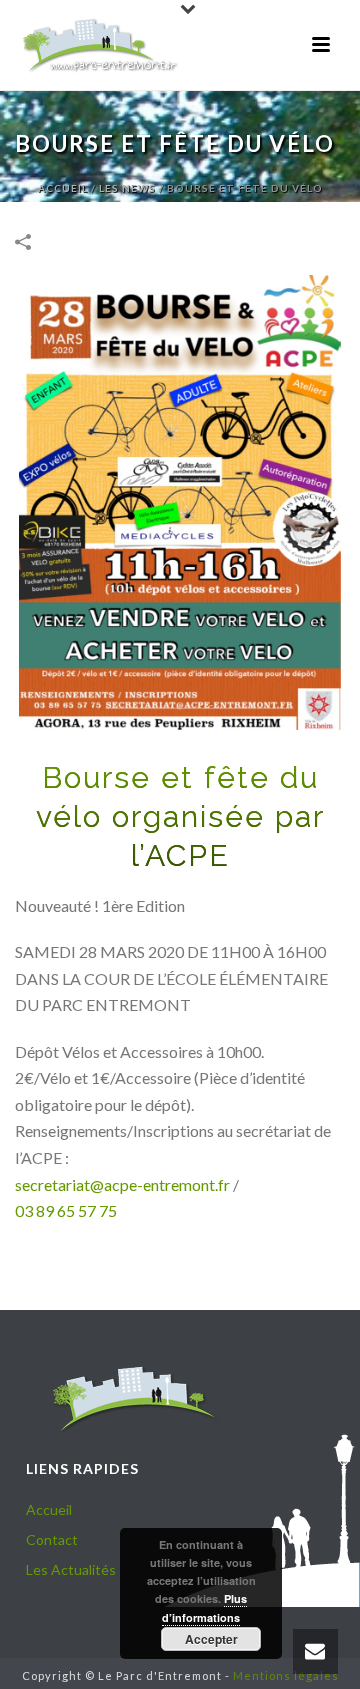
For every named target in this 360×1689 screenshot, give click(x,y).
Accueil (63, 188)
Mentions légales (286, 1675)
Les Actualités (71, 1569)
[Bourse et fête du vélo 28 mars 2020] (180, 502)
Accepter (211, 1639)
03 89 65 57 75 (66, 1210)
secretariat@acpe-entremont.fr (122, 1184)
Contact (52, 1539)
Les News (127, 188)
